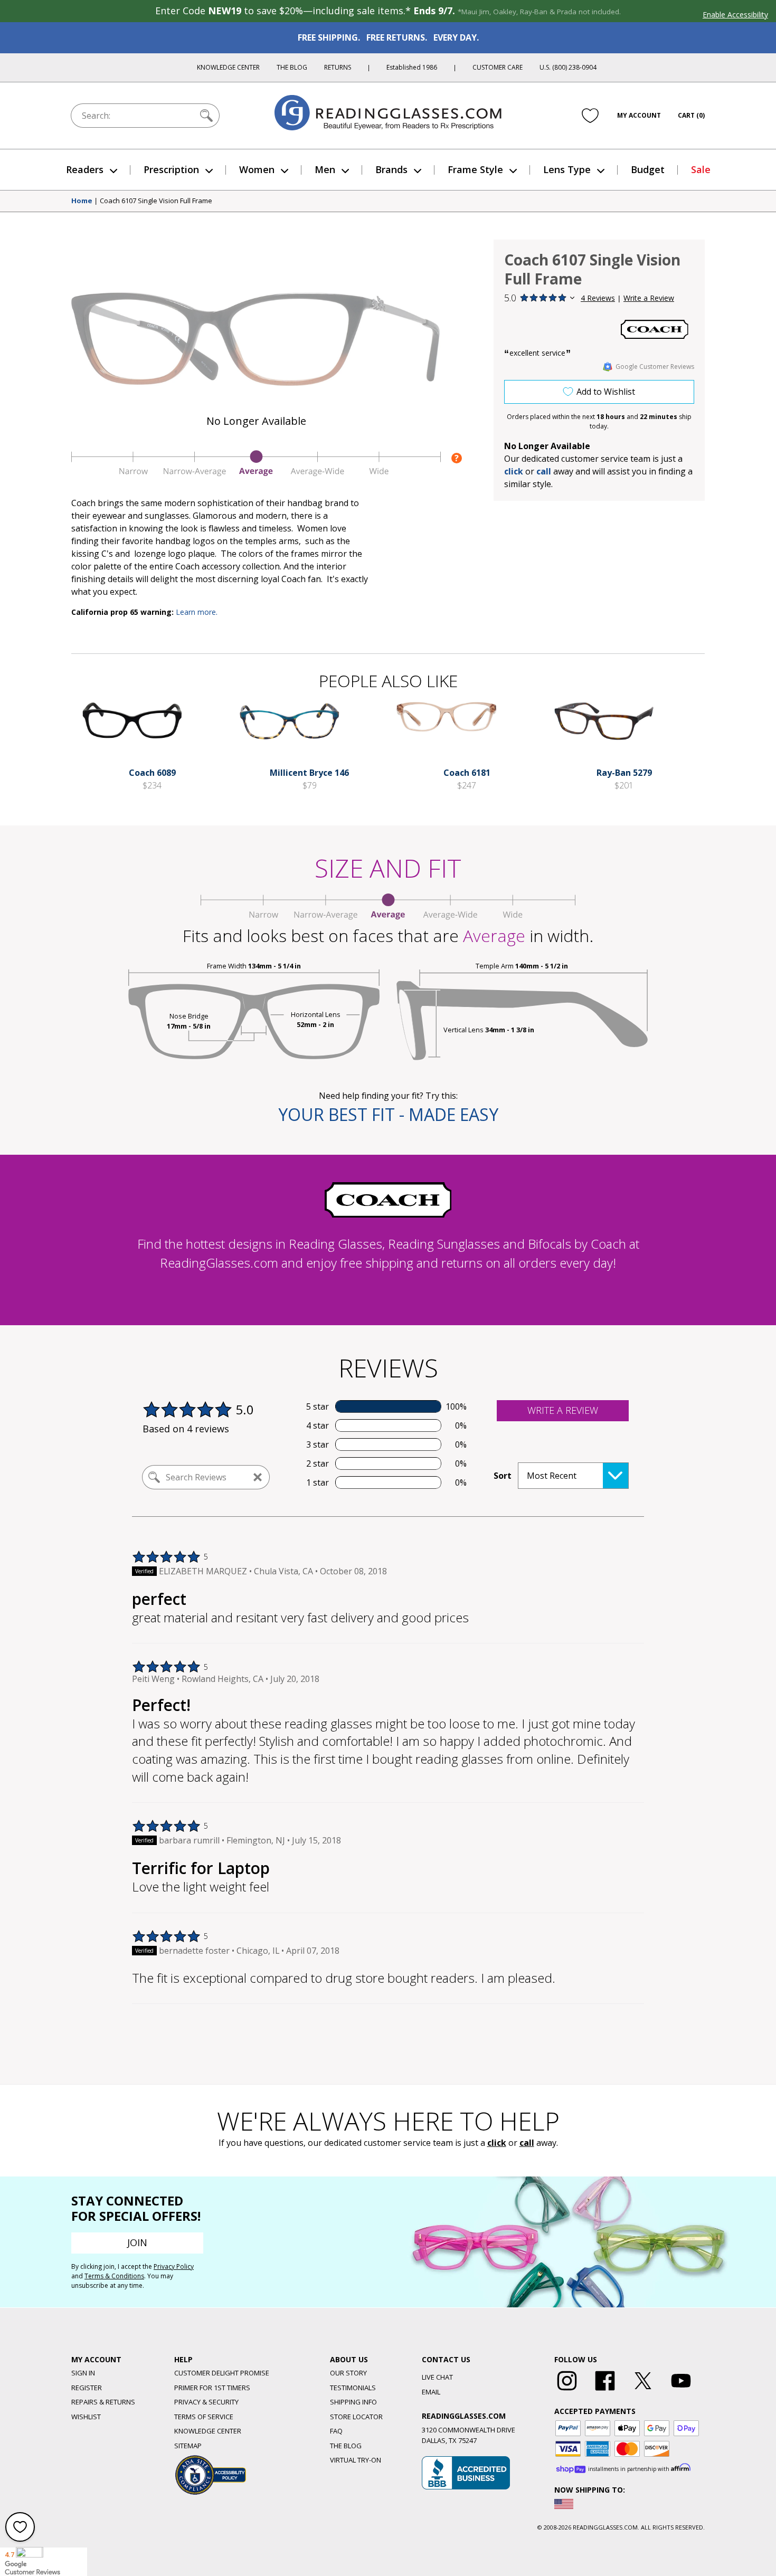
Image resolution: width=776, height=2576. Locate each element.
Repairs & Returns (103, 2402)
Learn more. (197, 612)
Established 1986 (412, 67)
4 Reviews (598, 298)
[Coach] (655, 329)
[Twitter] (643, 2391)
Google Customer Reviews (655, 367)
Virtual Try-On (356, 2460)
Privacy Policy (174, 2266)
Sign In (83, 2373)
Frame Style (475, 169)
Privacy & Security (206, 2402)
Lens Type (567, 169)
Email (431, 2392)
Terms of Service (204, 2417)
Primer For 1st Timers (212, 2388)
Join (137, 2242)
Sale (701, 169)
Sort (503, 1476)
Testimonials (353, 2388)
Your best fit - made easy (388, 1114)
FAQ (336, 2431)
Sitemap (188, 2446)
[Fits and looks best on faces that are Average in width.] (256, 473)
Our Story (348, 2373)
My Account (639, 115)
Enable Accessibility (735, 15)
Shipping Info (353, 2402)
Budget (648, 169)
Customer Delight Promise (222, 2373)
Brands (391, 169)
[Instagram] (567, 2391)
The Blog (292, 67)
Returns (338, 67)
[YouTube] (681, 2391)
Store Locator (356, 2417)
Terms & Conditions (114, 2276)
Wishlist (86, 2417)
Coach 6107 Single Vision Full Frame (156, 201)
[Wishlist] (590, 116)
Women (257, 169)
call (544, 471)
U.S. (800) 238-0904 (568, 67)
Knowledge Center (228, 67)
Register (87, 2388)
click (497, 2143)
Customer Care (498, 67)
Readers (85, 169)
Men (325, 169)
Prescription (171, 169)
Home (82, 201)
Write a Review (649, 298)
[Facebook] (605, 2391)
